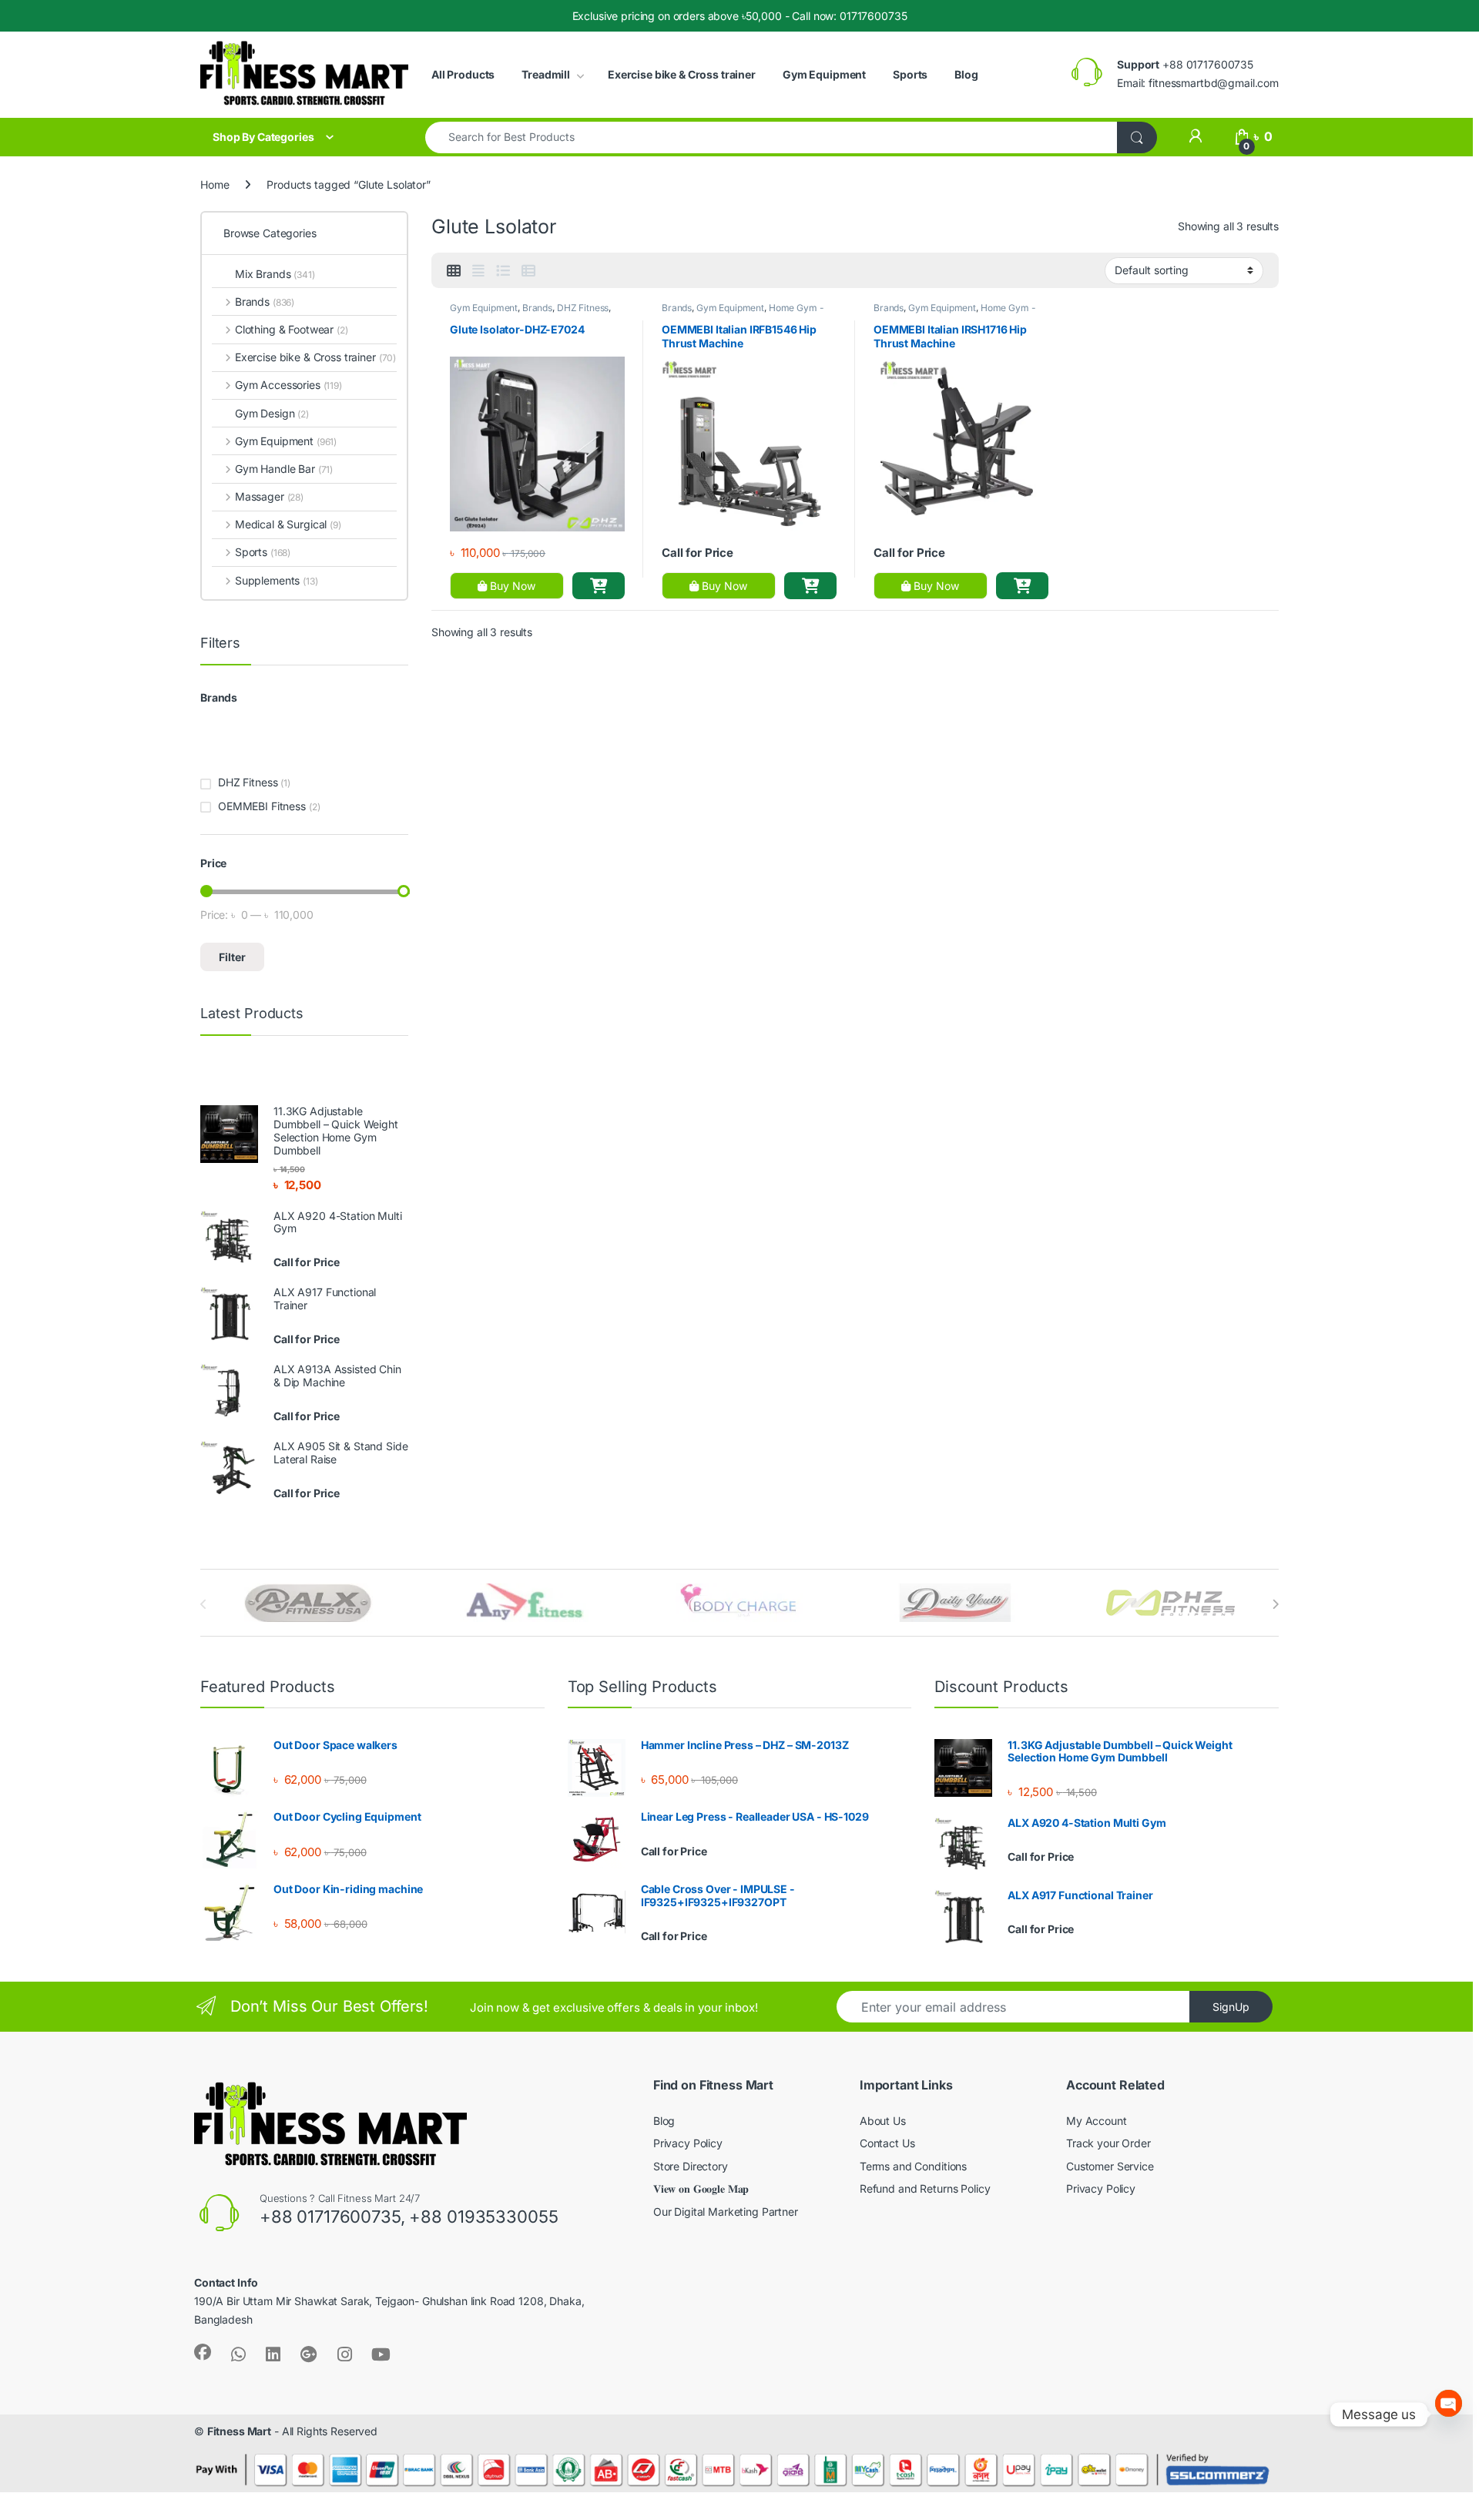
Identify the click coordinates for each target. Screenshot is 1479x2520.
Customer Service (1110, 2166)
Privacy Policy (688, 2143)
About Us (883, 2121)
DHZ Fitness (583, 308)
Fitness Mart (239, 2431)
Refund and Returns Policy (925, 2188)
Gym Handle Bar (284, 469)
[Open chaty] (1449, 2414)
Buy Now (511, 586)
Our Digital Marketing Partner (726, 2212)
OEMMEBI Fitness (262, 806)
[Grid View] (454, 271)
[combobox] (771, 137)
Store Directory (691, 2166)
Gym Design (272, 413)
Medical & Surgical (288, 524)
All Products (463, 74)
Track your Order (1108, 2143)
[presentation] (1275, 1604)
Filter (232, 957)
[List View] (503, 271)
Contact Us (887, 2143)
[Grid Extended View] (478, 271)
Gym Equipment (824, 74)
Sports (910, 74)
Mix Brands (275, 274)
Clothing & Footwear (292, 329)
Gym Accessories (288, 385)
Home (215, 184)
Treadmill (546, 74)
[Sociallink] (203, 2352)
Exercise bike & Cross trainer (682, 74)
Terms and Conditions (913, 2166)
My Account (1097, 2121)
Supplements (277, 580)
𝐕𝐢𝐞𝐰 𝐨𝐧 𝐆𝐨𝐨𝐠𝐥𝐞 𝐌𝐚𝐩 (701, 2188)
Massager (269, 496)
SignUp (1231, 2007)
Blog (966, 74)
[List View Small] (528, 271)
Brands (537, 308)
